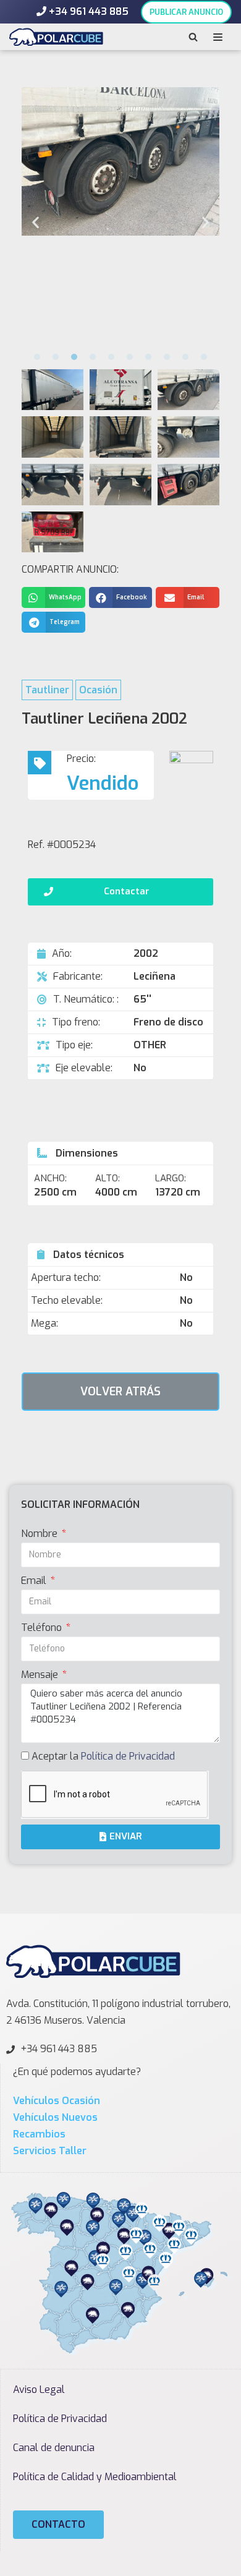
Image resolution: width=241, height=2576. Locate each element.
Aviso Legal (39, 2390)
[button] (193, 37)
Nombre (40, 1534)
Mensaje (41, 1675)
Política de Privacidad (128, 1756)
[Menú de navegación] (218, 37)
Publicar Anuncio (186, 12)
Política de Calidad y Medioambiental (95, 2477)
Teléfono (43, 1628)
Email (35, 1581)
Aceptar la (103, 1756)
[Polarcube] (56, 37)
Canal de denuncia (54, 2448)
